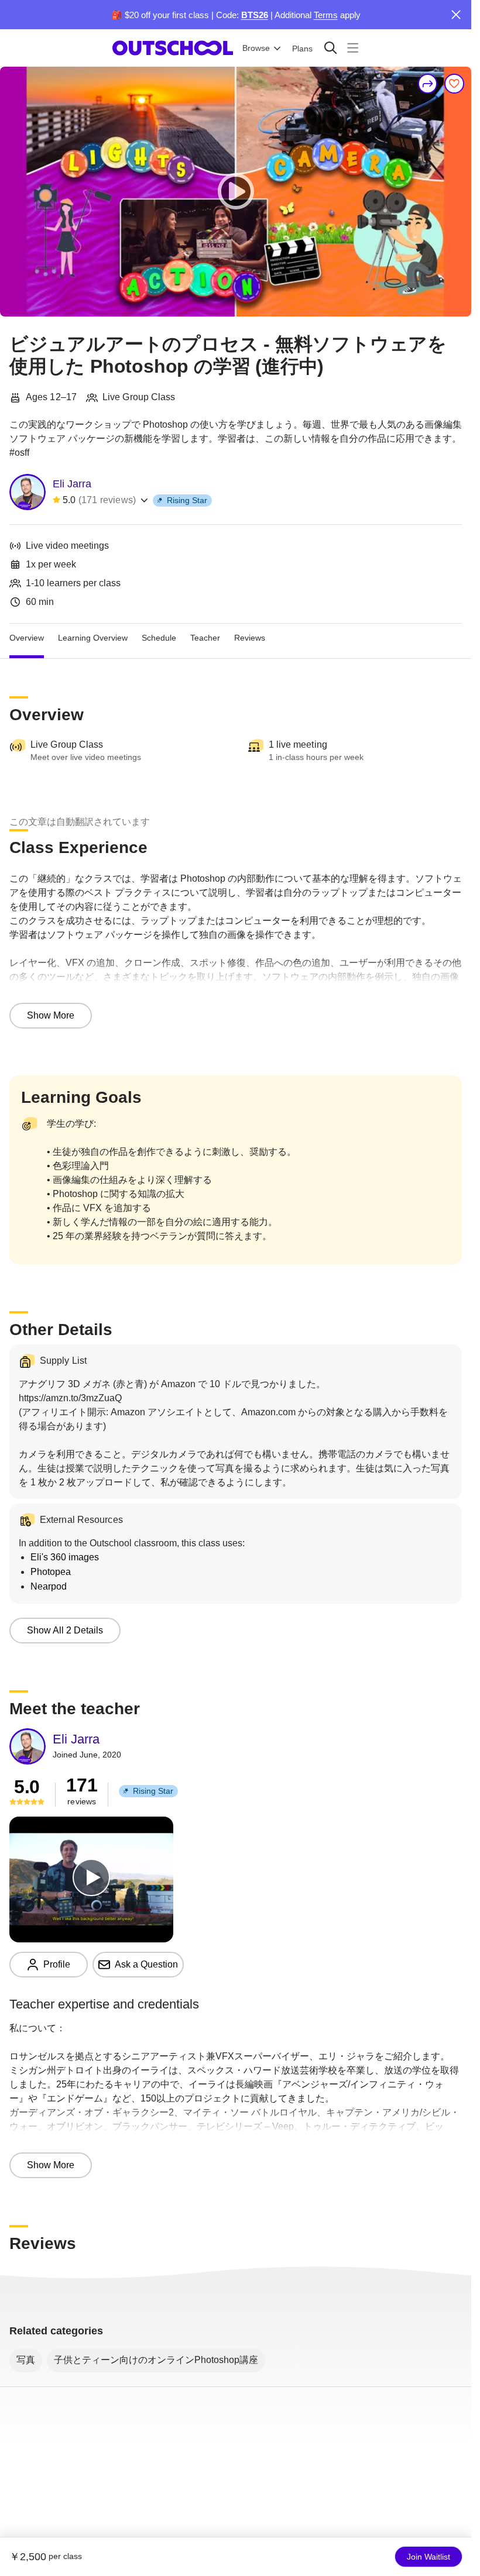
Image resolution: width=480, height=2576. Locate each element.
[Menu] (353, 48)
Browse (256, 48)
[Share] (428, 84)
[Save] (454, 84)
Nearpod (49, 1586)
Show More (51, 1015)
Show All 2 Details (65, 1630)
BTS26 (255, 15)
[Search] (330, 48)
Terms (326, 15)
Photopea (51, 1572)
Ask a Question (146, 1964)
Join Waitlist (428, 2557)
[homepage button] (173, 48)
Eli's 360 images (65, 1557)
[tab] (27, 638)
